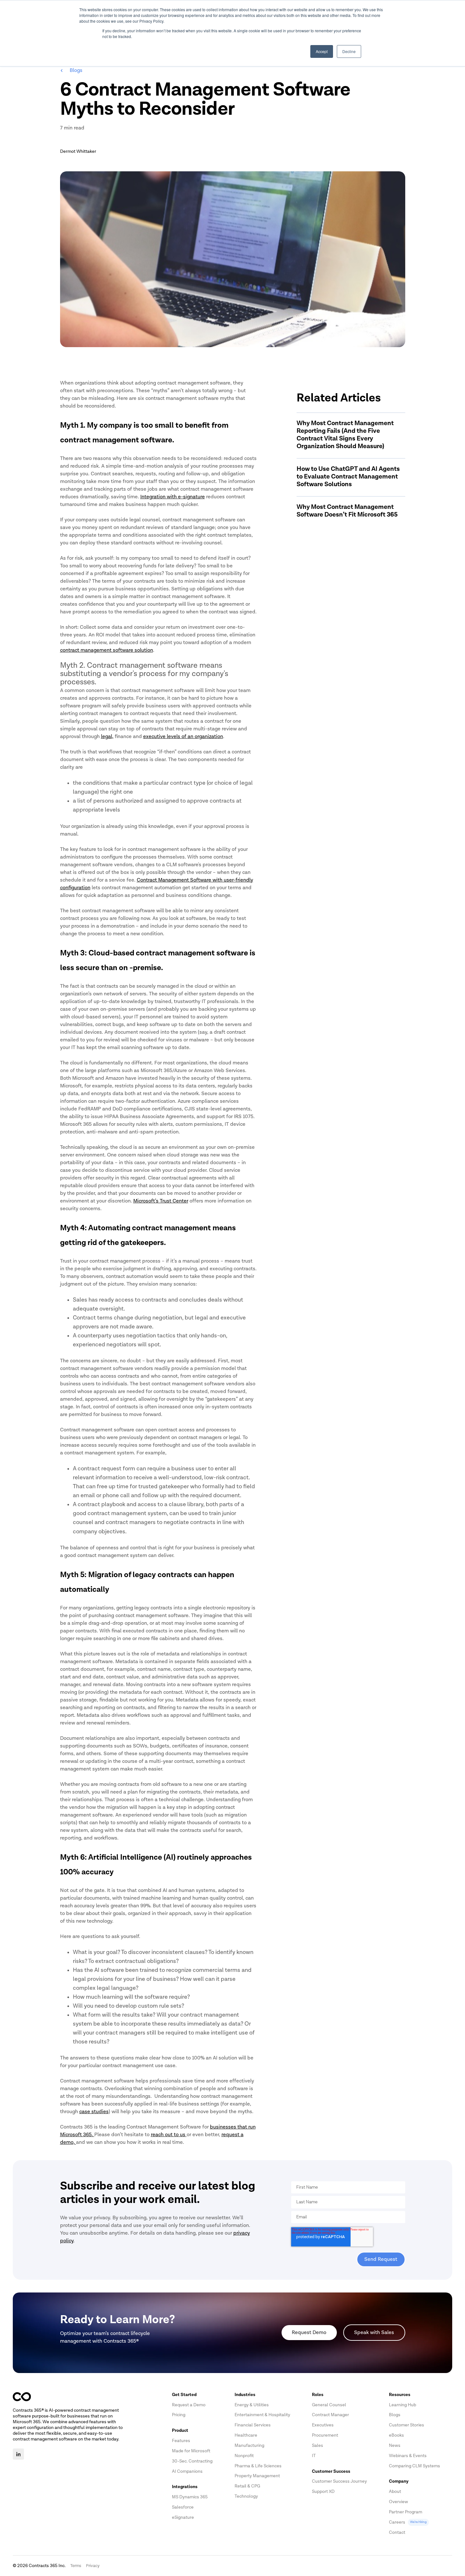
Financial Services (253, 2425)
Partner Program (406, 2512)
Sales (318, 2445)
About (395, 2491)
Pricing (179, 2415)
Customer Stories (407, 2425)
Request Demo (309, 2332)
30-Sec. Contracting (192, 2461)
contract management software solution (107, 650)
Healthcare (246, 2435)
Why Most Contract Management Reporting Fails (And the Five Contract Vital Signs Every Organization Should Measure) (345, 435)
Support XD (323, 2491)
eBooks (396, 2435)
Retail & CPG (247, 2486)
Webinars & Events (408, 2456)
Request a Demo (189, 2405)
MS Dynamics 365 (190, 2497)
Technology (246, 2496)
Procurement (325, 2435)
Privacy (93, 2566)
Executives (323, 2425)
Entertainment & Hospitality (262, 2415)
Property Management (257, 2476)
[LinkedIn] (18, 2454)
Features (181, 2441)
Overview (399, 2502)
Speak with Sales (374, 2332)
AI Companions (187, 2471)
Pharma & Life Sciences (258, 2466)
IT (314, 2456)
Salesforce (183, 2507)
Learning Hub (403, 2405)
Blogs (73, 70)
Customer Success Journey (339, 2481)
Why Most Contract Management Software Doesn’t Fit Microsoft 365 (347, 511)
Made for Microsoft (191, 2451)
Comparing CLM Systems (415, 2466)
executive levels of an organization (183, 736)
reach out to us (168, 2135)
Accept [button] (322, 51)
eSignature (183, 2517)
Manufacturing (249, 2445)
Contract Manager (330, 2415)
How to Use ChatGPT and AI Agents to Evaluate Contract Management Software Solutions (348, 477)
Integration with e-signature (173, 497)
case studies (94, 2112)
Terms (76, 2566)
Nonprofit (244, 2456)
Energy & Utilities (252, 2405)
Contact (397, 2532)
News (395, 2445)
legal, (107, 736)
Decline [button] (349, 51)
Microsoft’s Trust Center (161, 1201)
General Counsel (329, 2405)
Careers (408, 2522)
